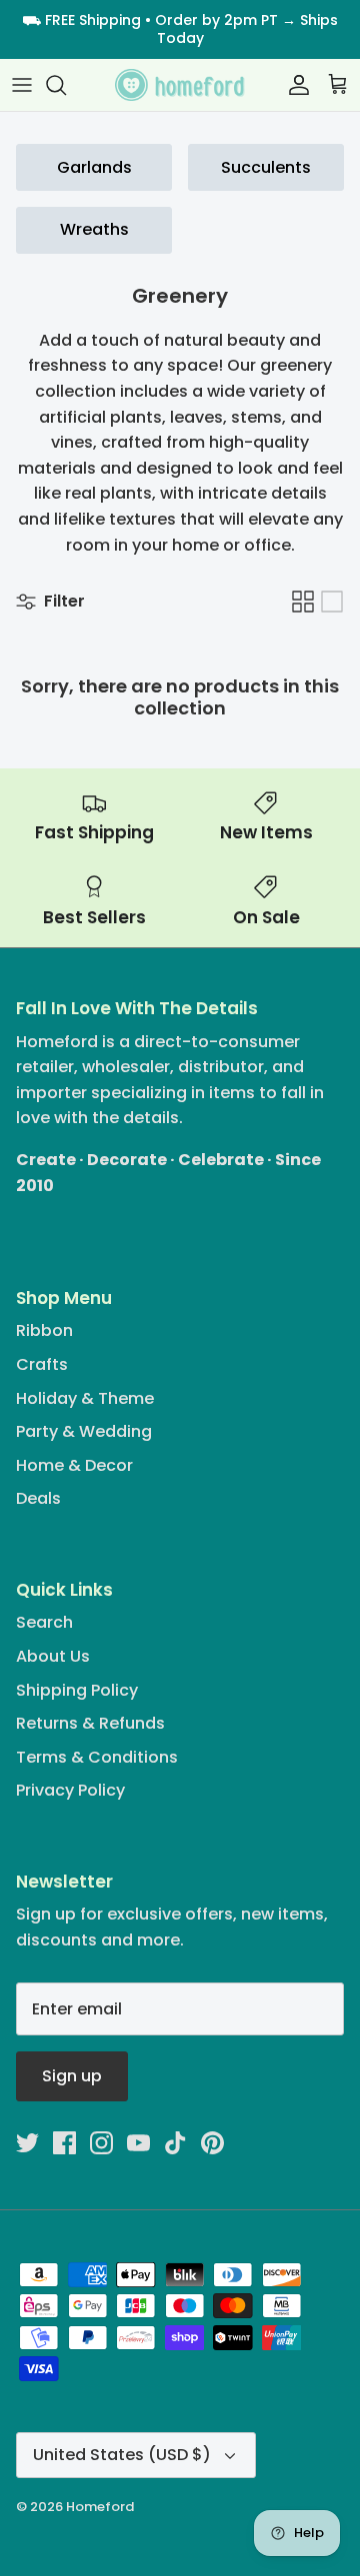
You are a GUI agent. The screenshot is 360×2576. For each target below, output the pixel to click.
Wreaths (94, 229)
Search (44, 1622)
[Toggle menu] (22, 85)
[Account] (294, 85)
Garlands (94, 167)
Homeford (100, 2507)
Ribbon (44, 1330)
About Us (53, 1656)
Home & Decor (74, 1465)
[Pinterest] (212, 2143)
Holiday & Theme (85, 1398)
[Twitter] (27, 2143)
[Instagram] (101, 2143)
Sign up (72, 2076)
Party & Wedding (84, 1431)
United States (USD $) (122, 2455)
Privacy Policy (70, 1790)
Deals (38, 1498)
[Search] (66, 85)
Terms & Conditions (97, 1757)
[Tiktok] (175, 2143)
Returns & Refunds (90, 1723)
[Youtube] (138, 2143)
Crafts (42, 1364)
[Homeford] (180, 85)
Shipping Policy (77, 1690)
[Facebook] (64, 2143)
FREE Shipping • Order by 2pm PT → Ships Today (191, 29)
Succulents (266, 167)
